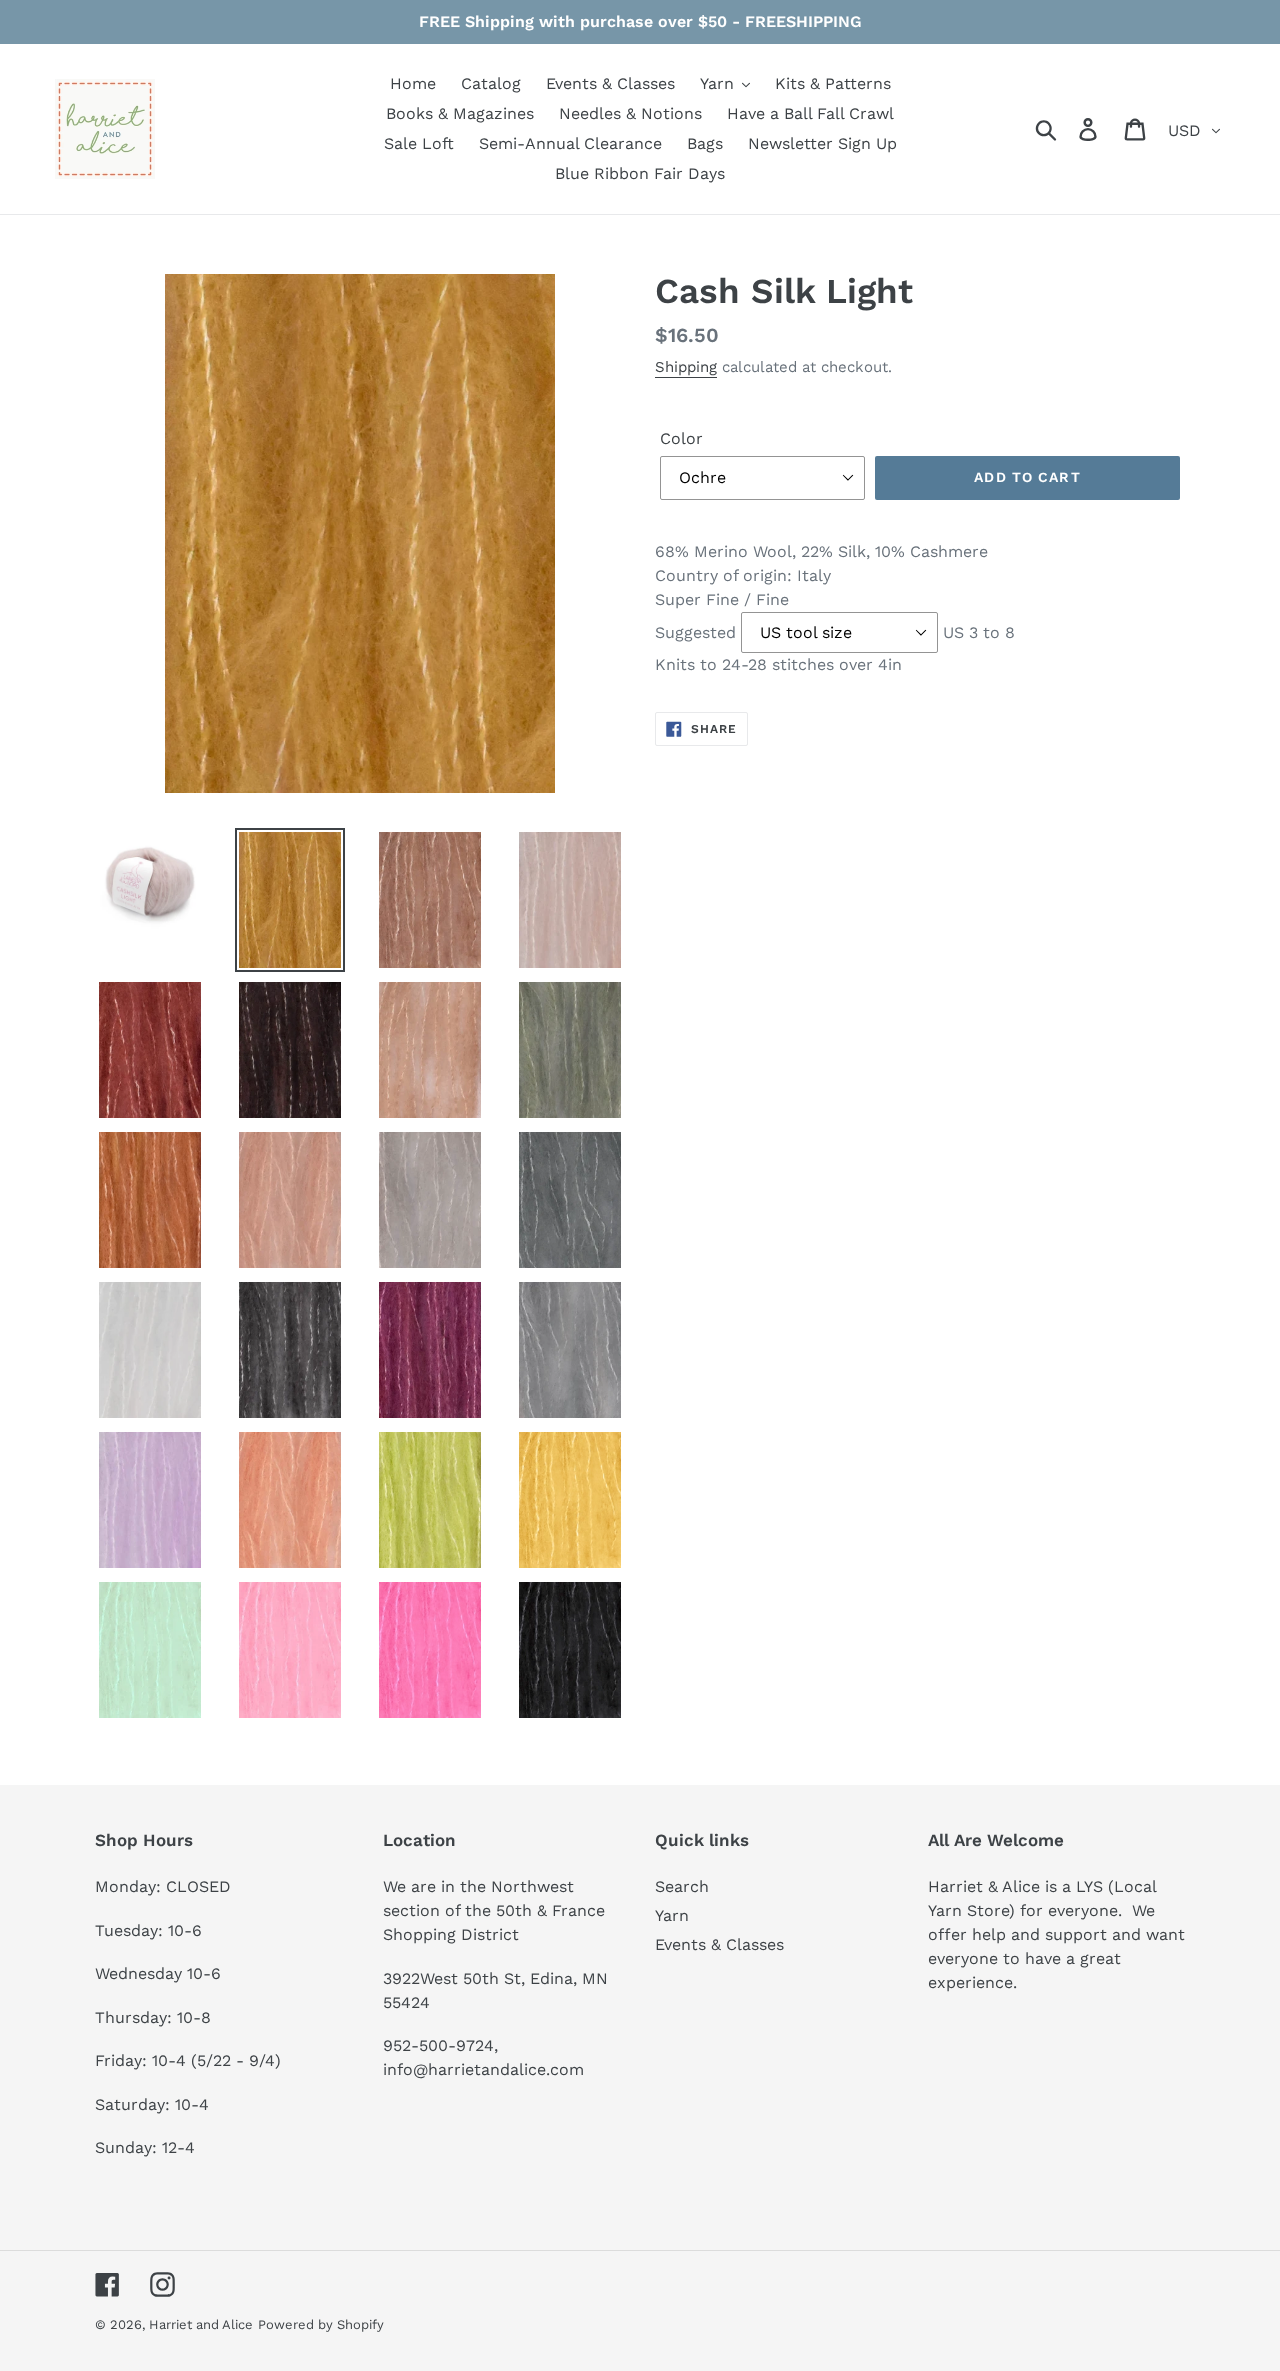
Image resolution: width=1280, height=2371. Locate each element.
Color (681, 438)
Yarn (672, 1915)
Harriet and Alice (201, 2324)
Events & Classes (719, 1944)
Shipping (686, 367)
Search (682, 1886)
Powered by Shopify (321, 2324)
